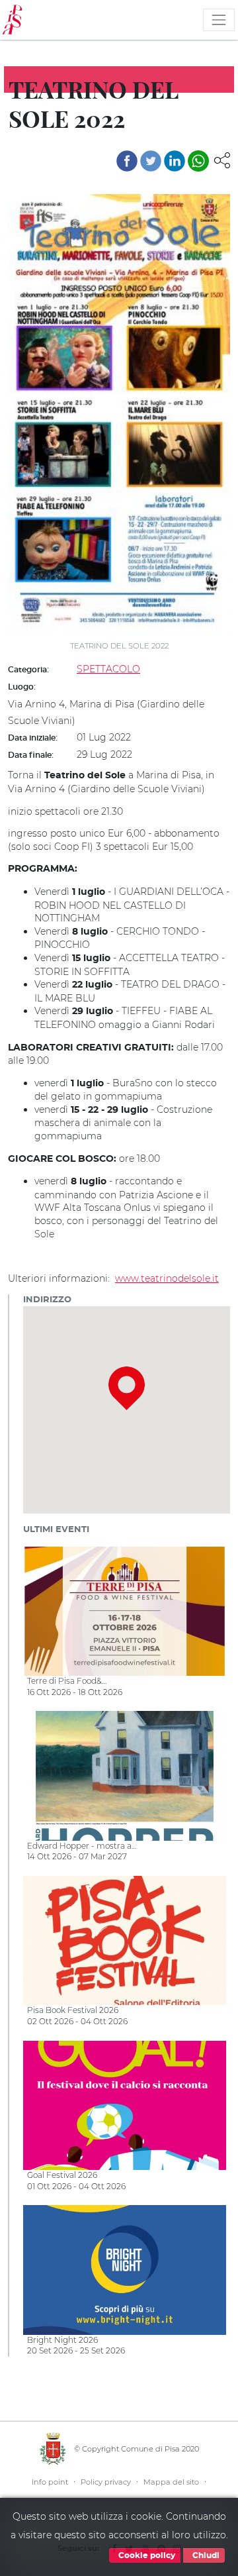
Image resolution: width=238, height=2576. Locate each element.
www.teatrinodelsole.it (167, 1278)
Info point (50, 2482)
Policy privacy (106, 2482)
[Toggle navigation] (219, 20)
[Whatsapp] (198, 161)
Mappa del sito (171, 2482)
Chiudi (205, 2555)
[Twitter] (151, 161)
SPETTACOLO (108, 669)
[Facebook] (127, 161)
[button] (222, 160)
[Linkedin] (175, 161)
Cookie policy (146, 2555)
